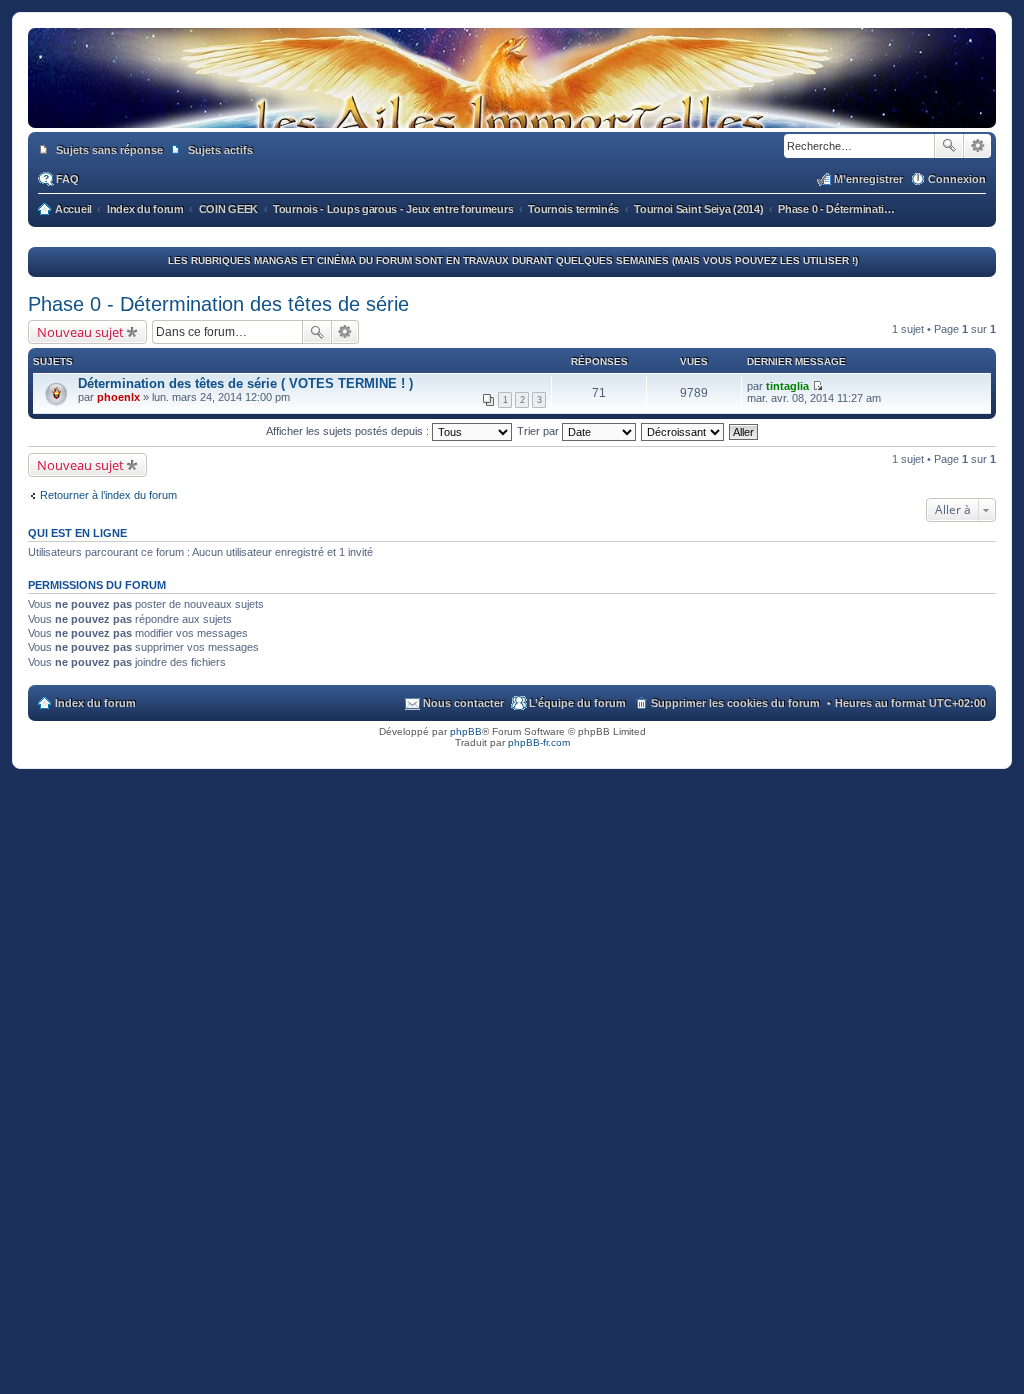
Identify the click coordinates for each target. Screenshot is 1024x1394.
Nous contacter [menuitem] (463, 703)
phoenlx (118, 397)
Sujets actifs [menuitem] (220, 150)
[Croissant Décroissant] (683, 431)
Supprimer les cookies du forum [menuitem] (735, 703)
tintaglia (787, 386)
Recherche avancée (977, 146)
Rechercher (949, 146)
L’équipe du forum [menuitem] (577, 703)
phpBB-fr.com (539, 742)
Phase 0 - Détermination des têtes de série (218, 304)
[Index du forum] (512, 108)
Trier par (539, 431)
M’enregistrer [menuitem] (868, 179)
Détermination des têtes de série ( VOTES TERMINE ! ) (245, 383)
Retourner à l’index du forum (108, 495)
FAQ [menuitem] (67, 179)
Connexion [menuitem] (957, 179)
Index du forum (95, 703)
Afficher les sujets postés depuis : (349, 431)
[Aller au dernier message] (817, 386)
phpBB (466, 731)
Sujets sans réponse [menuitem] (109, 150)
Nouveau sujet (80, 332)
